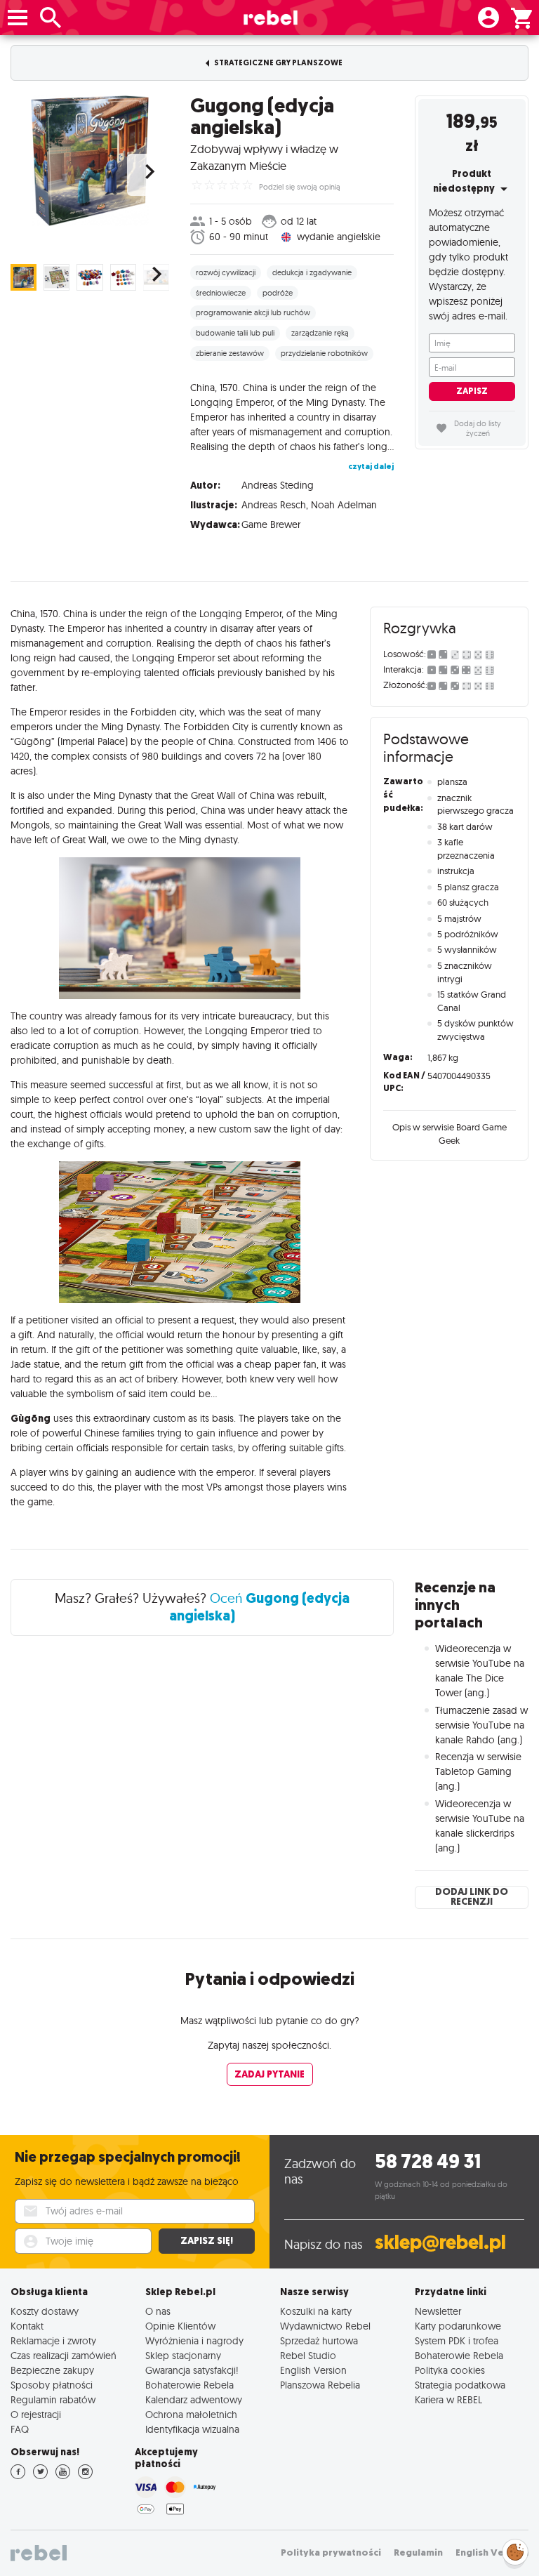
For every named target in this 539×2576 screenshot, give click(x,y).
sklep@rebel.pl (440, 2242)
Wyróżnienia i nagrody (194, 2340)
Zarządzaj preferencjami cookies (515, 2550)
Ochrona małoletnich (191, 2414)
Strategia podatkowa (460, 2385)
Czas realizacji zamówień (64, 2355)
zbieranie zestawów (230, 353)
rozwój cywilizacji (226, 272)
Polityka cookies (450, 2370)
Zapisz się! (207, 2241)
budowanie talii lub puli (235, 333)
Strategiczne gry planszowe (278, 63)
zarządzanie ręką (320, 333)
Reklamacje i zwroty (53, 2340)
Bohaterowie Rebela (189, 2385)
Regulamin (418, 2552)
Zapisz (472, 391)
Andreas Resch (274, 505)
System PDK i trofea (457, 2340)
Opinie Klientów (180, 2326)
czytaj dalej (371, 467)
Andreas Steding (278, 485)
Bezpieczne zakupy (52, 2370)
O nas (158, 2311)
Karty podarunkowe (458, 2326)
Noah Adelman (344, 505)
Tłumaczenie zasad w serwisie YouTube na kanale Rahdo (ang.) (481, 1725)
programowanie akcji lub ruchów (253, 312)
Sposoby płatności (52, 2385)
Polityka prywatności (331, 2552)
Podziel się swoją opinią (300, 187)
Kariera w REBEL (448, 2399)
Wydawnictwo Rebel (325, 2326)
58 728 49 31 (428, 2161)
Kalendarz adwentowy (194, 2399)
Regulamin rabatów (53, 2399)
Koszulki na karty (316, 2311)
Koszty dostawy (45, 2311)
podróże (278, 293)
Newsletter (438, 2311)
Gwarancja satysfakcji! (192, 2370)
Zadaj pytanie (269, 2074)
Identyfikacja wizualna (192, 2429)
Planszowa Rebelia (320, 2385)
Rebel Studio (308, 2355)
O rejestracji (36, 2414)
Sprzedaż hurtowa (319, 2340)
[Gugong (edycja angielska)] (90, 161)
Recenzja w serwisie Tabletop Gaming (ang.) (478, 1771)
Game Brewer (271, 524)
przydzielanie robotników (324, 353)
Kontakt (27, 2326)
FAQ (20, 2429)
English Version (313, 2370)
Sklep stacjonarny (183, 2355)
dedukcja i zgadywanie (312, 272)
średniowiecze (221, 293)
